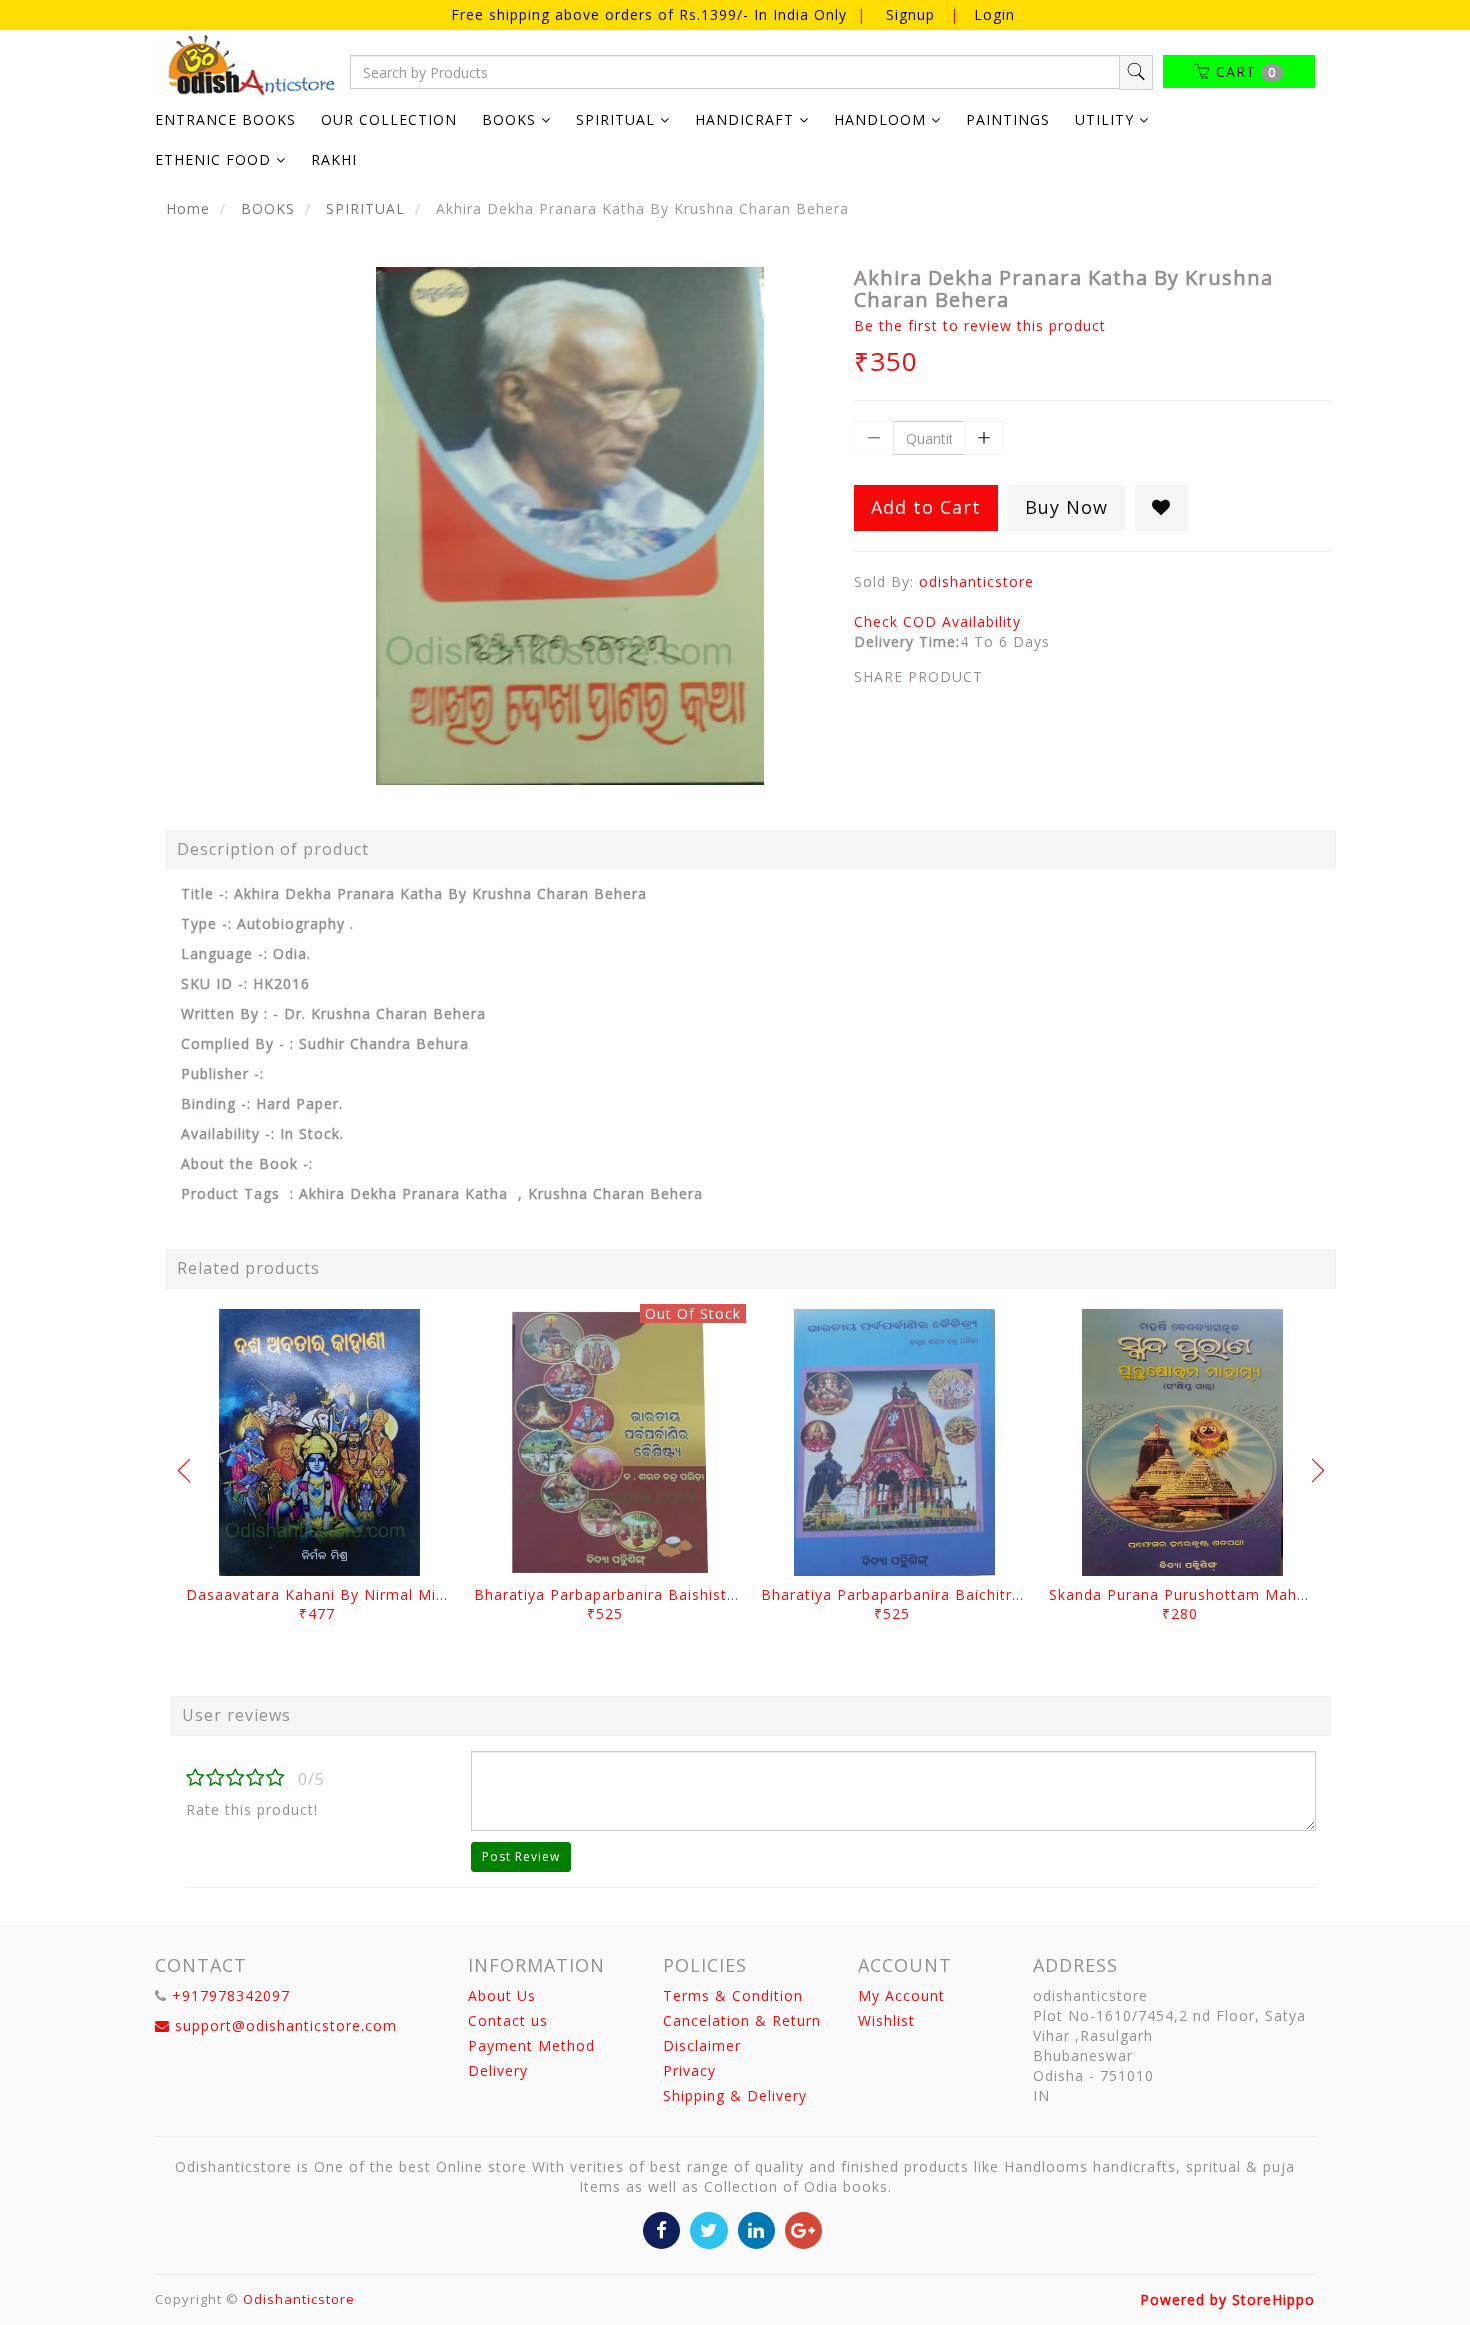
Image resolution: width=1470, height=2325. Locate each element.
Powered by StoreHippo (1227, 2299)
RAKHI (334, 159)
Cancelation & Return (742, 2020)
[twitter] (708, 2228)
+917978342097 (231, 1995)
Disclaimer (702, 2045)
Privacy (689, 2070)
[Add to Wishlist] (1161, 508)
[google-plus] (803, 2228)
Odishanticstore (299, 2299)
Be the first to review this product (980, 325)
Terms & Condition (733, 1995)
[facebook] (661, 2228)
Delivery (498, 2070)
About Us (502, 1995)
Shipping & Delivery (735, 2095)
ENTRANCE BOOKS (225, 119)
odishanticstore (976, 581)
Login (994, 14)
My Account (901, 1995)
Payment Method (531, 2045)
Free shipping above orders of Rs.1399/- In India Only (651, 14)
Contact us (508, 2020)
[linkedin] (756, 2228)
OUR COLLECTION (389, 119)
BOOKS (268, 208)
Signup (910, 14)
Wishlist (886, 2020)
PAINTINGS (1008, 119)
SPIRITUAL (365, 208)
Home (188, 208)
